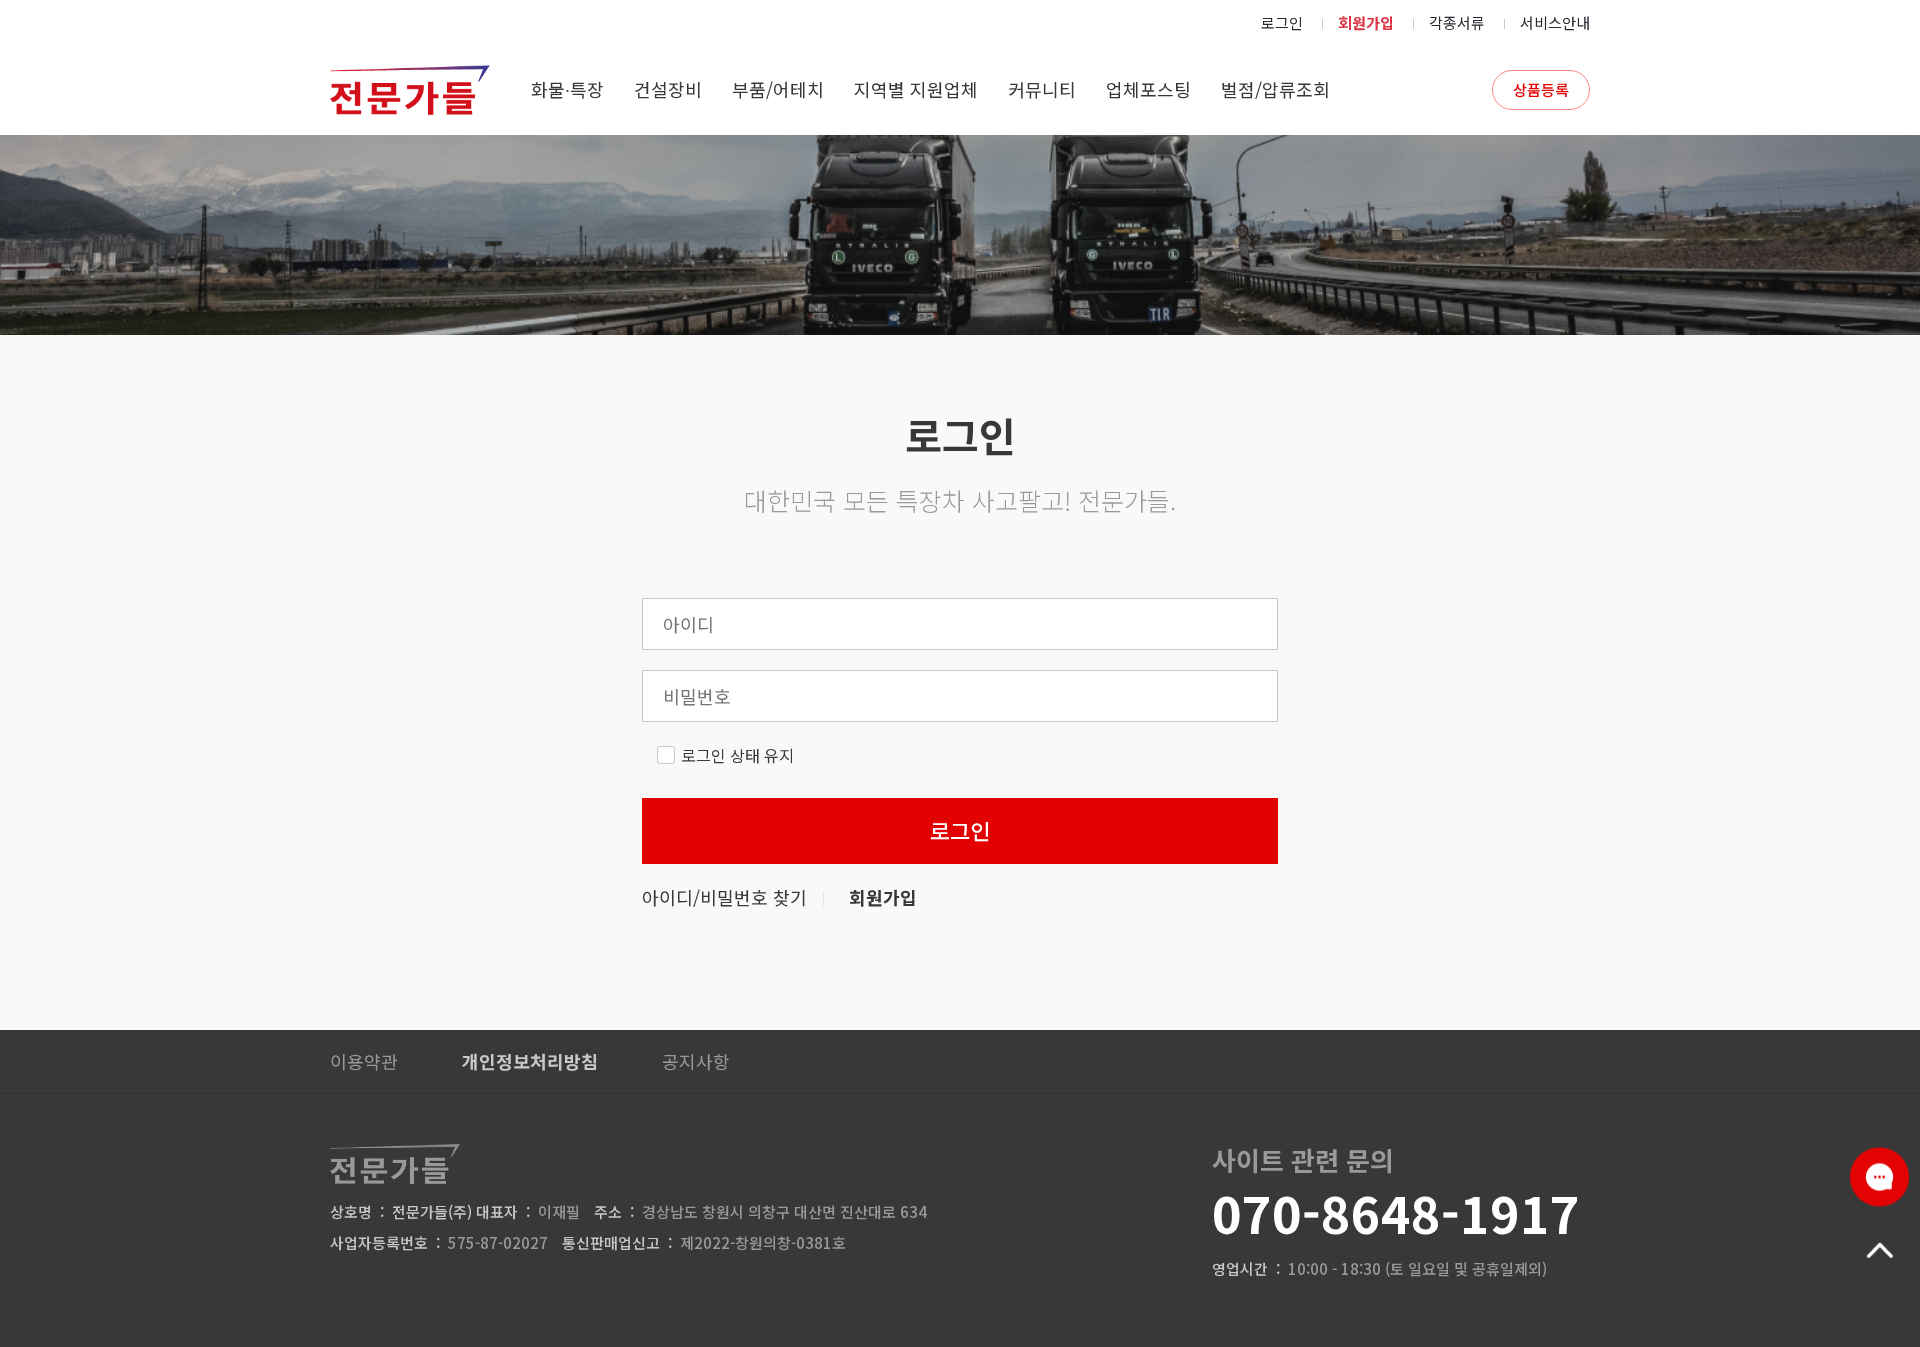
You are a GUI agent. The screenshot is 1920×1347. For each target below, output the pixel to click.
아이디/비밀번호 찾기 (724, 897)
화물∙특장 (567, 89)
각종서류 (1457, 22)
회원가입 (1366, 22)
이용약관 (364, 1061)
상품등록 (1541, 89)
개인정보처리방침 (530, 1061)
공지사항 (696, 1061)
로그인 (1282, 22)
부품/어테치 (778, 89)
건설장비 (668, 89)
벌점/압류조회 (1275, 89)
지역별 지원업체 (916, 89)
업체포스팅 (1148, 89)
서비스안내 (1555, 22)
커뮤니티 (1042, 89)
